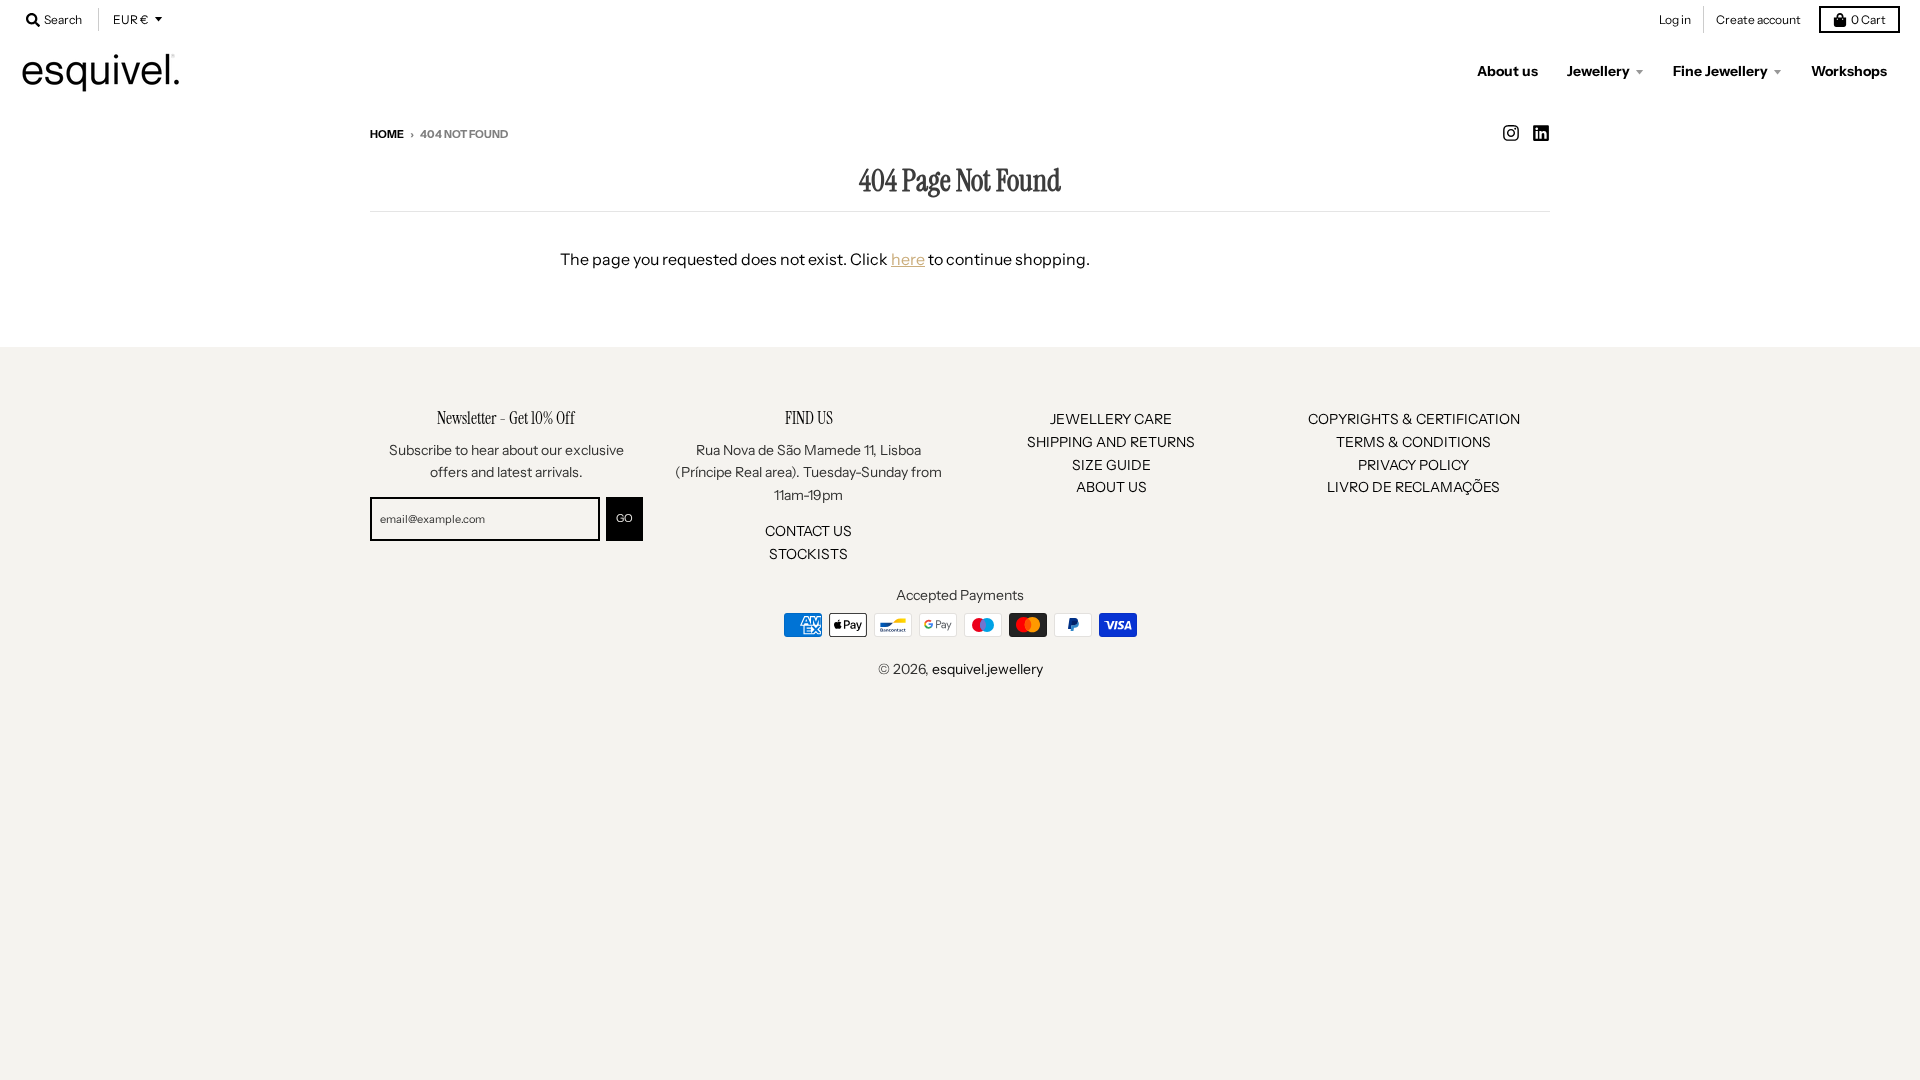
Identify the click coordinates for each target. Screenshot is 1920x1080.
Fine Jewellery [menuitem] (1720, 71)
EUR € (130, 19)
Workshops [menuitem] (1849, 71)
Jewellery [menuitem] (1598, 71)
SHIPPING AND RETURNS (1111, 442)
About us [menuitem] (1507, 71)
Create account (1758, 19)
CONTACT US (808, 531)
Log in (1675, 19)
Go (624, 518)
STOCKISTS (808, 554)
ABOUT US (1111, 487)
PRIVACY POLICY (1413, 465)
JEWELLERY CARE (1111, 419)
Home (387, 134)
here (908, 259)
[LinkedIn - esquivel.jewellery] (1541, 133)
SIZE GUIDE (1111, 465)
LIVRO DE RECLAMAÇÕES (1413, 487)
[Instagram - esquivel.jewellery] (1511, 133)
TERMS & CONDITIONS (1413, 442)
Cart (1868, 19)
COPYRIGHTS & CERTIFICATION (1414, 419)
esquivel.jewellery (987, 669)
